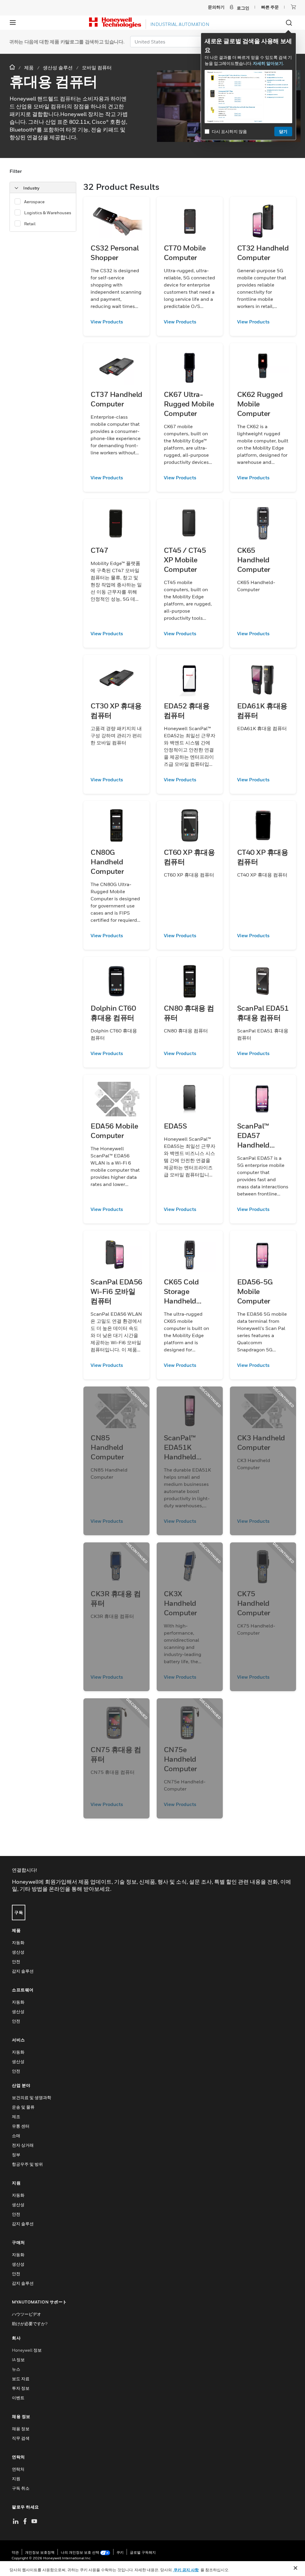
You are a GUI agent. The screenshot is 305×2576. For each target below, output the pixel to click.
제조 (16, 2116)
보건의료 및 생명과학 (32, 2097)
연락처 (18, 2469)
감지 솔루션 (23, 1971)
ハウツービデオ (27, 2314)
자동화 (18, 1942)
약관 (15, 2552)
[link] (116, 322)
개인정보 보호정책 (40, 2552)
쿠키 (120, 2552)
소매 (16, 2136)
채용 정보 (21, 2429)
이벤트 (18, 2398)
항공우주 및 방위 (27, 2164)
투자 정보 (21, 2388)
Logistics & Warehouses (48, 213)
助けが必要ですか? (30, 2324)
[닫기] (295, 2568)
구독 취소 (21, 2488)
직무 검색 (21, 2438)
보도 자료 (21, 2379)
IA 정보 (18, 2360)
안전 (16, 1961)
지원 (16, 2479)
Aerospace (34, 202)
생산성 (18, 1952)
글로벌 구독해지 (143, 2552)
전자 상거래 (23, 2145)
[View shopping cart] (293, 7)
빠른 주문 (270, 7)
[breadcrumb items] (13, 67)
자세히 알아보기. (268, 63)
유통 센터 (21, 2126)
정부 (16, 2155)
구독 (19, 1912)
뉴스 (16, 2369)
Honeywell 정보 (27, 2350)
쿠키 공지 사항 (186, 2570)
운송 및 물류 (23, 2107)
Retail (30, 224)
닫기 (283, 131)
